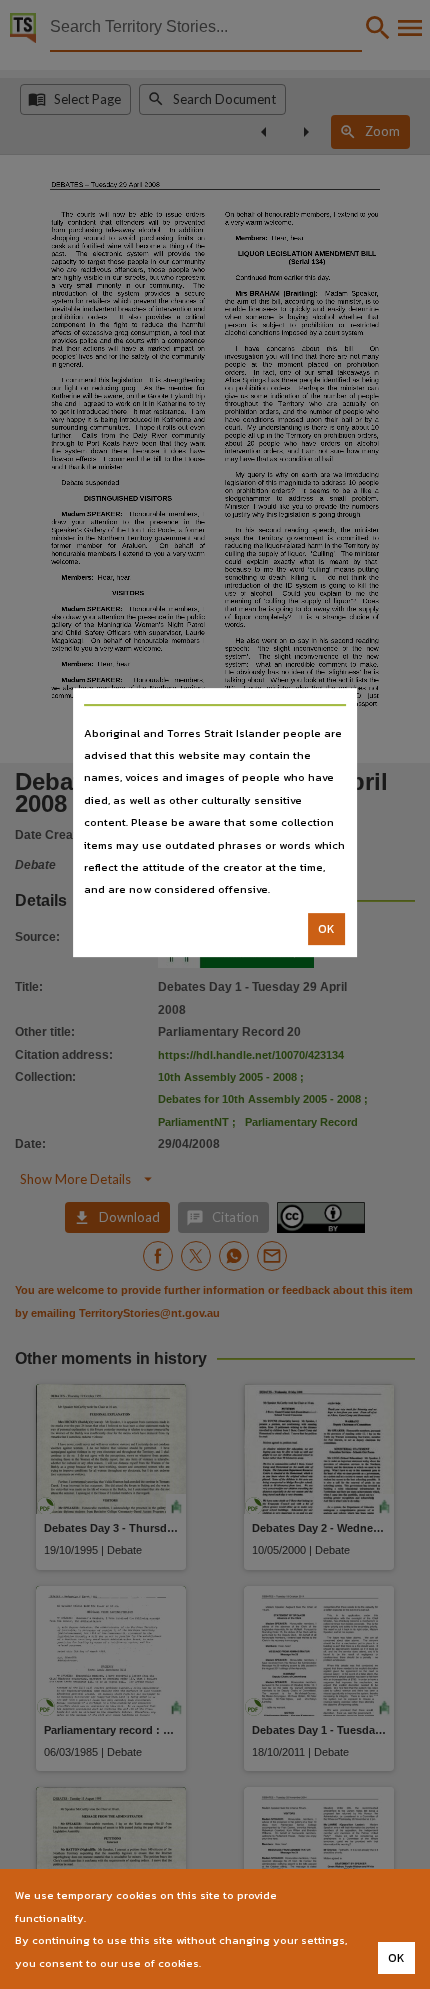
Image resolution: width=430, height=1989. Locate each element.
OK (326, 929)
